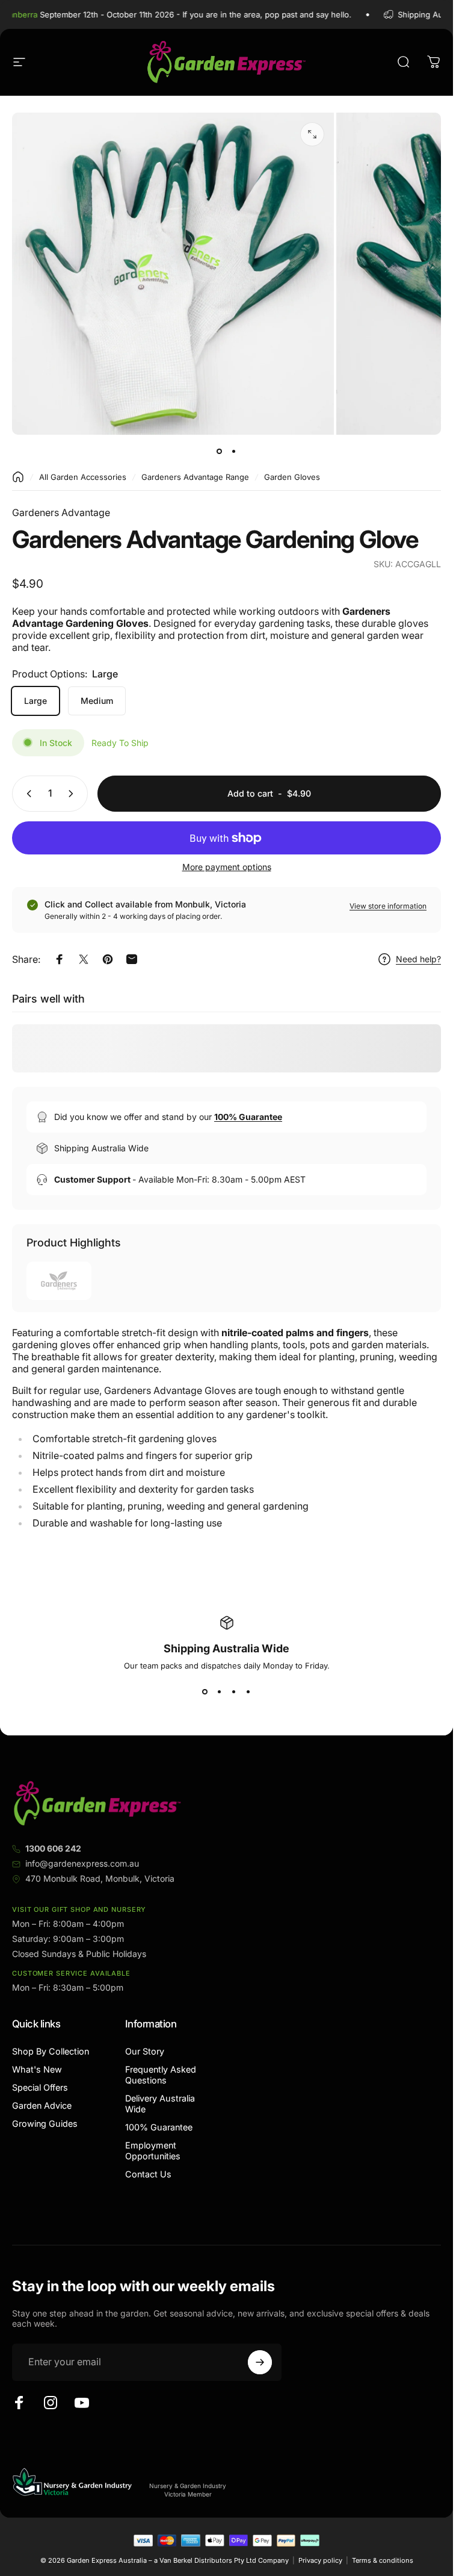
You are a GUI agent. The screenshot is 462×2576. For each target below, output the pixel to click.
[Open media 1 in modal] (312, 134)
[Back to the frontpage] (18, 477)
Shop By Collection (51, 2051)
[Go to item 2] (234, 452)
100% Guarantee (159, 2127)
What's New (37, 2069)
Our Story (145, 2051)
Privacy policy (320, 2560)
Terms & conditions (383, 2560)
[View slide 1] (205, 1692)
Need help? (418, 959)
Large (35, 701)
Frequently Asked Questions (161, 2075)
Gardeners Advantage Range (195, 477)
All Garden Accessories (83, 477)
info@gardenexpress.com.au (82, 1863)
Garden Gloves (292, 477)
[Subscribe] (260, 2362)
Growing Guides (45, 2123)
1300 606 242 (53, 1848)
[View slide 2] (220, 1692)
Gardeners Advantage (61, 512)
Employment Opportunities (153, 2151)
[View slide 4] (248, 1692)
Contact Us (148, 2174)
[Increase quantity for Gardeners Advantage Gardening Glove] (73, 794)
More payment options (227, 867)
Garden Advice (42, 2105)
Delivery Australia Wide (160, 2104)
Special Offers (40, 2087)
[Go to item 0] (220, 452)
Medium (97, 701)
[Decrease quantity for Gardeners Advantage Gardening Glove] (26, 794)
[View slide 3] (234, 1692)
